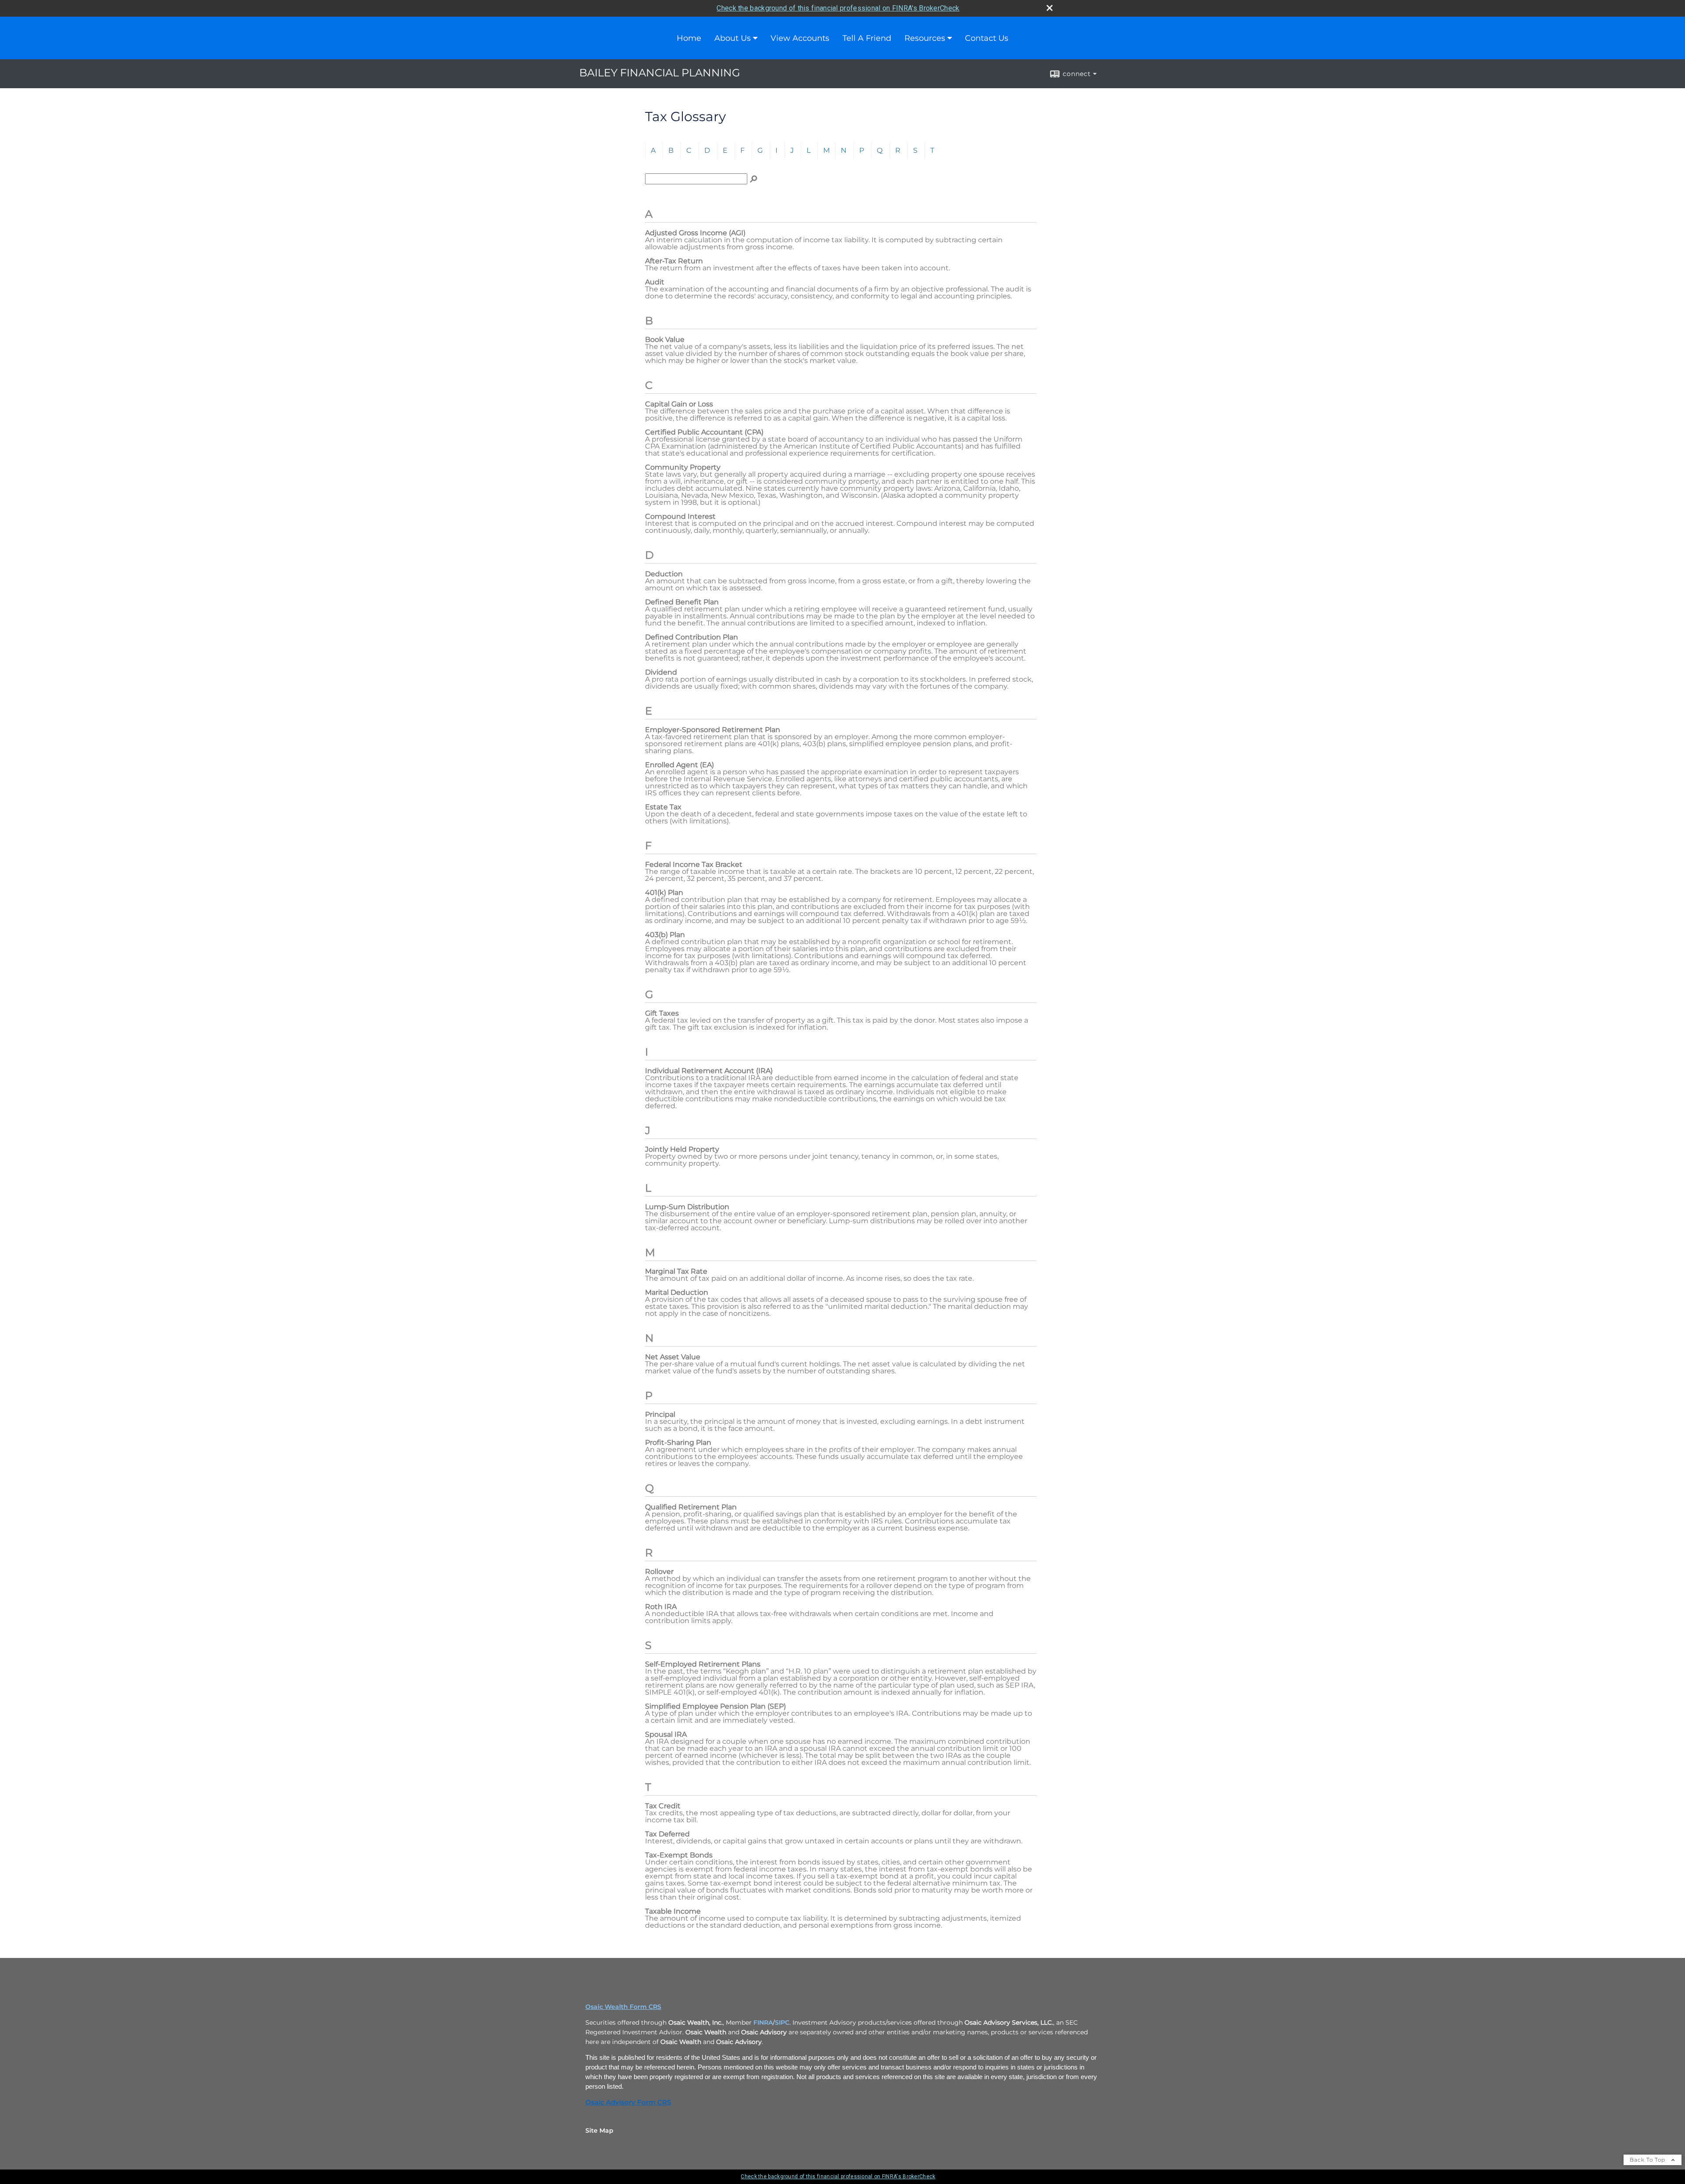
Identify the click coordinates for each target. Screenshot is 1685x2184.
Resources (925, 38)
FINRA (763, 2022)
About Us (733, 38)
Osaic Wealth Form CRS (623, 2007)
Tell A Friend (867, 38)
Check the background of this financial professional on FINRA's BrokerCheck (838, 8)
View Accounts (800, 38)
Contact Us (987, 38)
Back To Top (1648, 2160)
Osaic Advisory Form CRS (628, 2102)
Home (689, 38)
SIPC (782, 2022)
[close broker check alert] (1050, 8)
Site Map (599, 2130)
